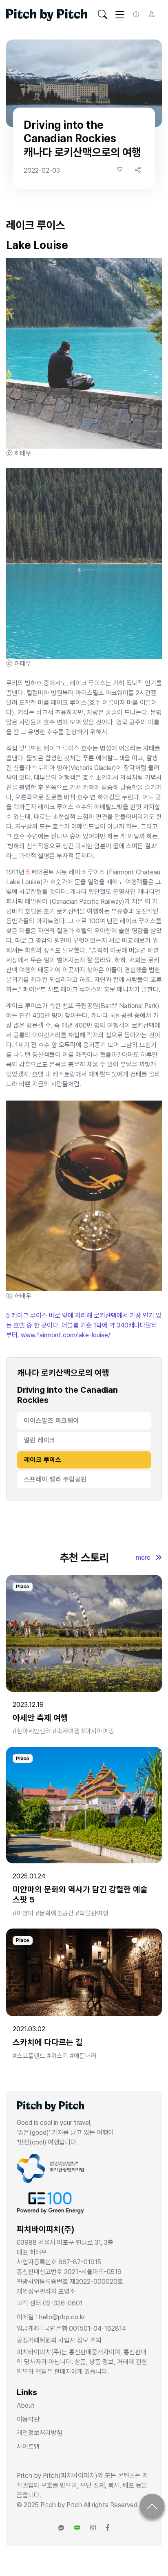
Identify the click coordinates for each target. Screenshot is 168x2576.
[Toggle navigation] (103, 15)
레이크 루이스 (43, 1460)
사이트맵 (28, 2447)
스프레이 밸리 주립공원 (55, 1479)
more (144, 1558)
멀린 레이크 (40, 1440)
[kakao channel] (61, 2528)
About (26, 2405)
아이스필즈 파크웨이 (52, 1421)
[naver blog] (77, 2528)
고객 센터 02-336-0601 (50, 2303)
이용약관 (28, 2419)
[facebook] (108, 2528)
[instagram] (93, 2528)
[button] (138, 170)
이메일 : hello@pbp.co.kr (51, 2317)
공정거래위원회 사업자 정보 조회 (59, 2340)
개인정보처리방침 (40, 2433)
